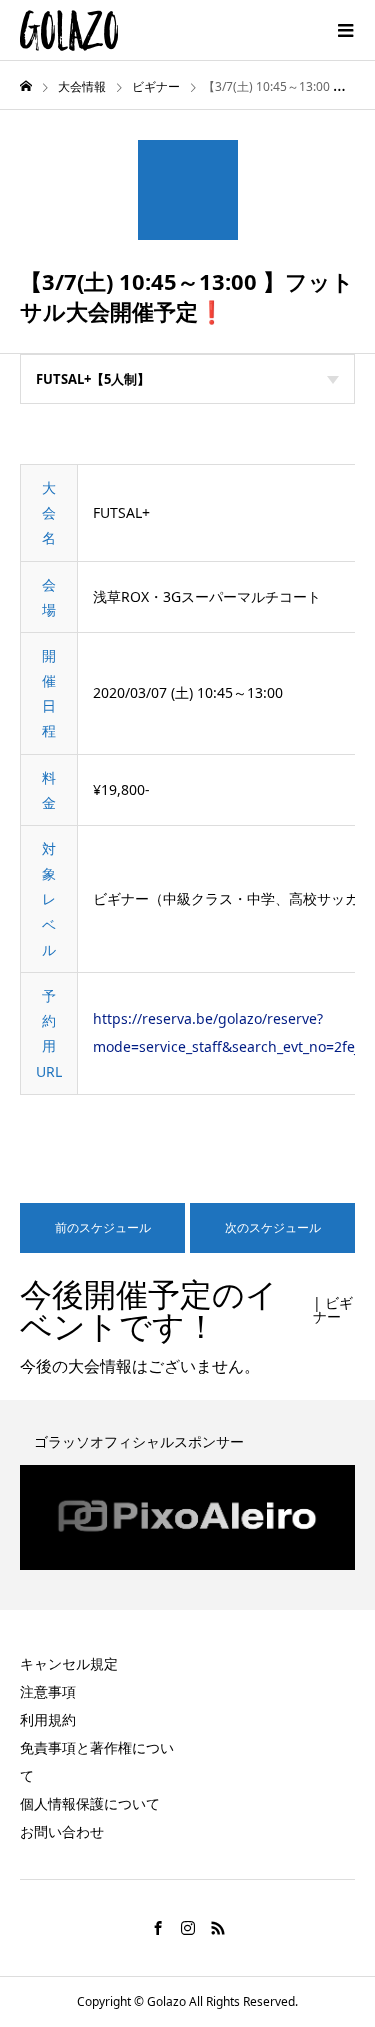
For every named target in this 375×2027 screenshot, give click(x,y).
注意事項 (48, 1691)
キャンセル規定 (69, 1663)
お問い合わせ (62, 1831)
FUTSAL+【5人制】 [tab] (93, 379)
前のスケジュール (103, 1227)
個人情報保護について (90, 1803)
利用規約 (48, 1719)
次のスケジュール (273, 1227)
